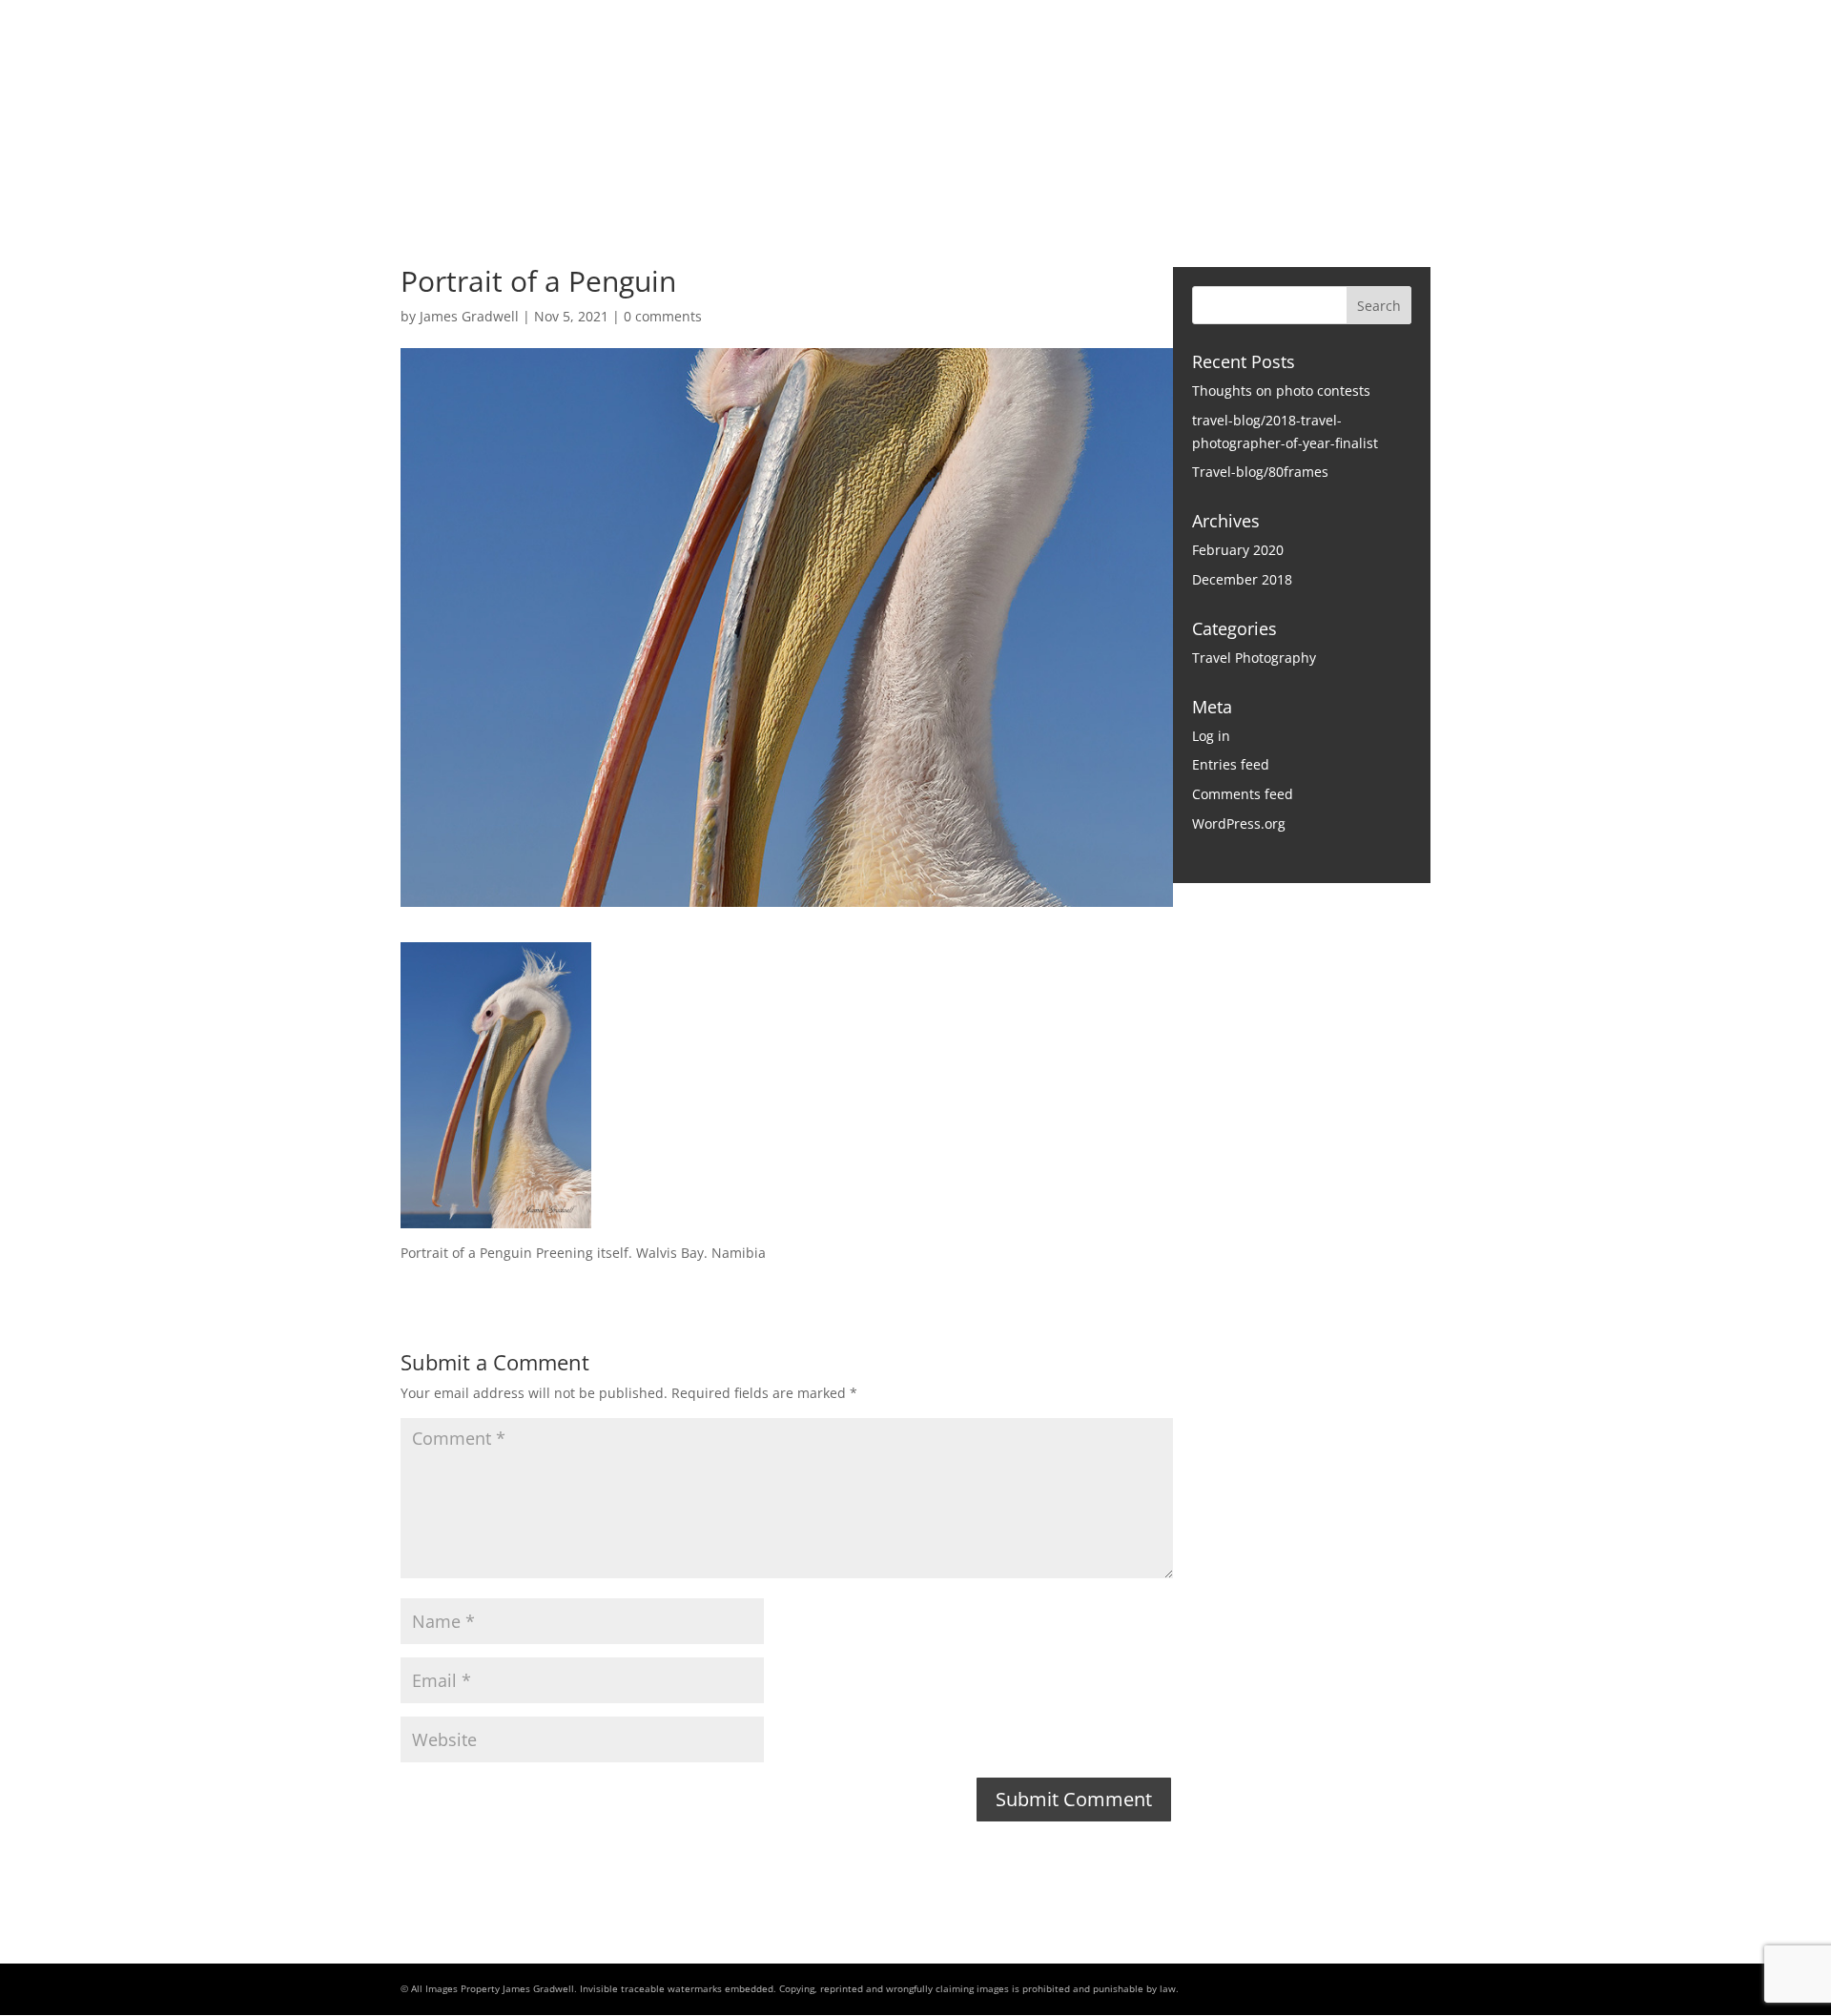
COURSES (999, 177)
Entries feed (1231, 764)
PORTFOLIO (695, 177)
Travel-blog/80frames (1260, 472)
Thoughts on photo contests (1281, 391)
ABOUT (786, 177)
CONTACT (1169, 177)
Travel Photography (1254, 658)
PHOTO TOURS (888, 177)
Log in (1211, 736)
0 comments (663, 316)
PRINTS (1084, 177)
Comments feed (1243, 794)
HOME (606, 177)
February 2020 (1238, 550)
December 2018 (1242, 579)
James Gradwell (469, 316)
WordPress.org (1239, 823)
